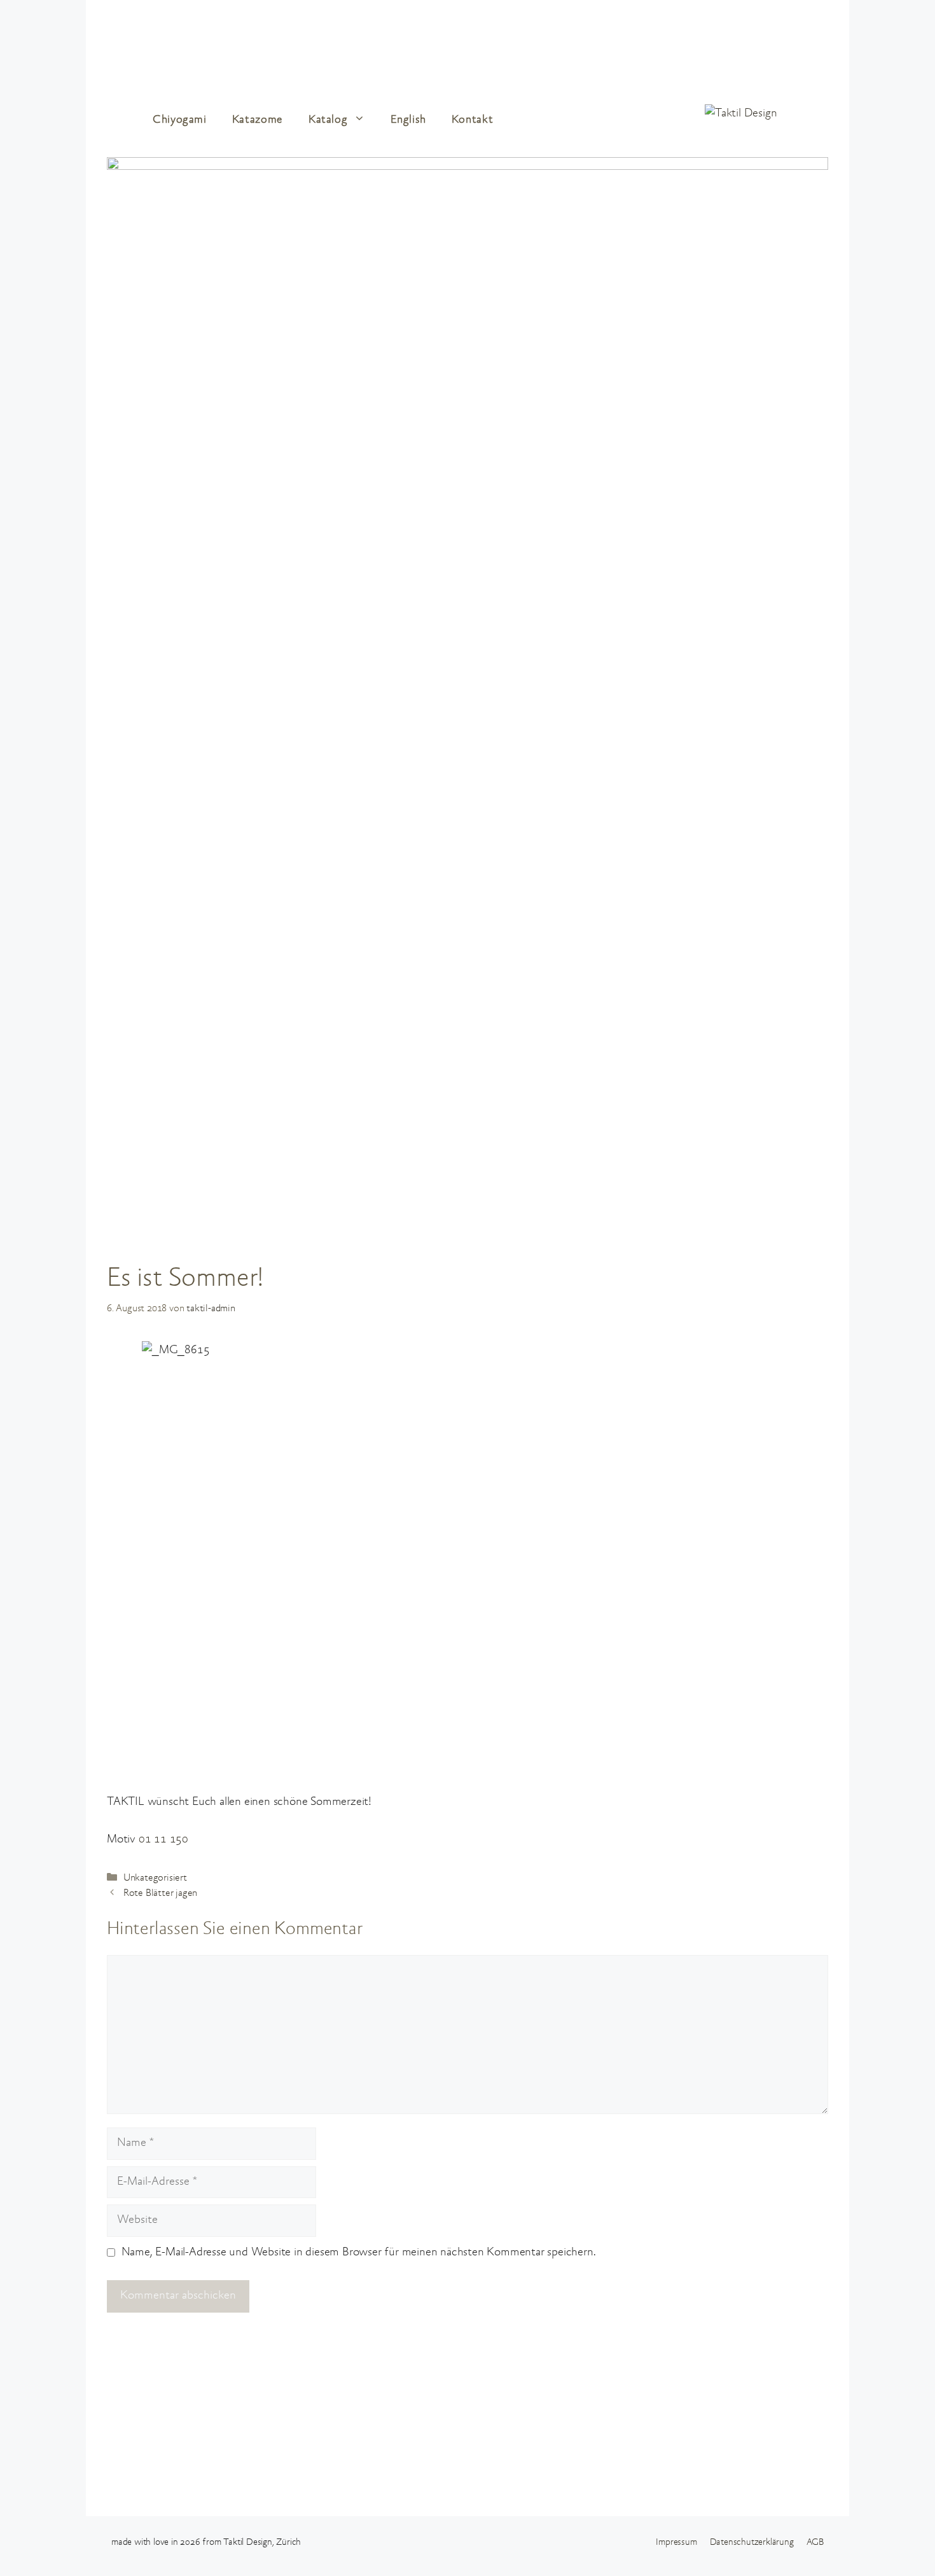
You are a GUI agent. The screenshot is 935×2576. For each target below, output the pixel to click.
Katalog (328, 120)
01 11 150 (163, 1840)
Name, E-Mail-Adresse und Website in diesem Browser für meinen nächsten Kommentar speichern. (359, 2252)
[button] (363, 120)
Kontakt (472, 120)
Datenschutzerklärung (752, 2543)
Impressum (676, 2543)
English (408, 120)
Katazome (258, 120)
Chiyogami (180, 120)
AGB (815, 2543)
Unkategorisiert (155, 1878)
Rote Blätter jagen (160, 1893)
